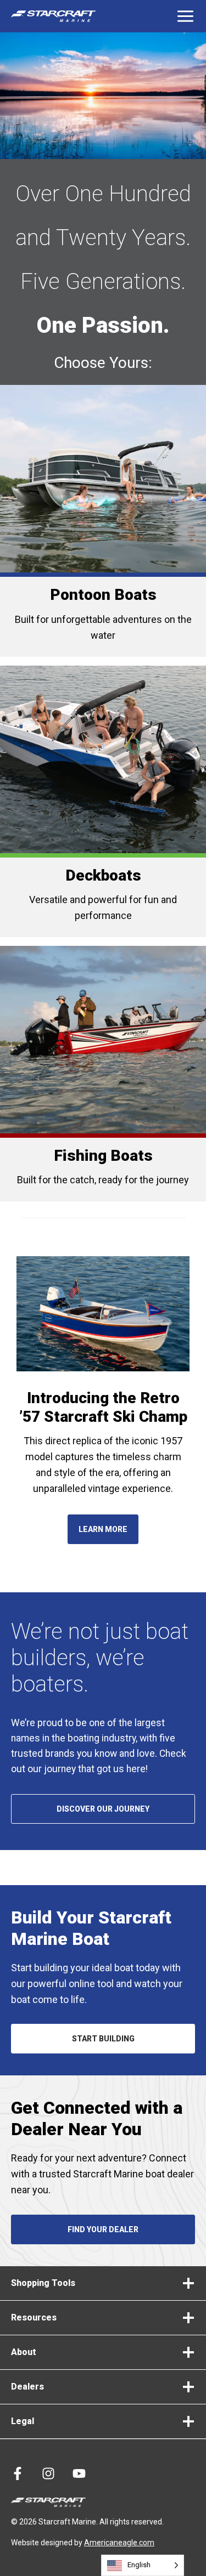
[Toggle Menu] (185, 16)
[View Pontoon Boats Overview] (103, 521)
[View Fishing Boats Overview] (103, 1074)
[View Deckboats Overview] (103, 801)
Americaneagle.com (119, 2543)
